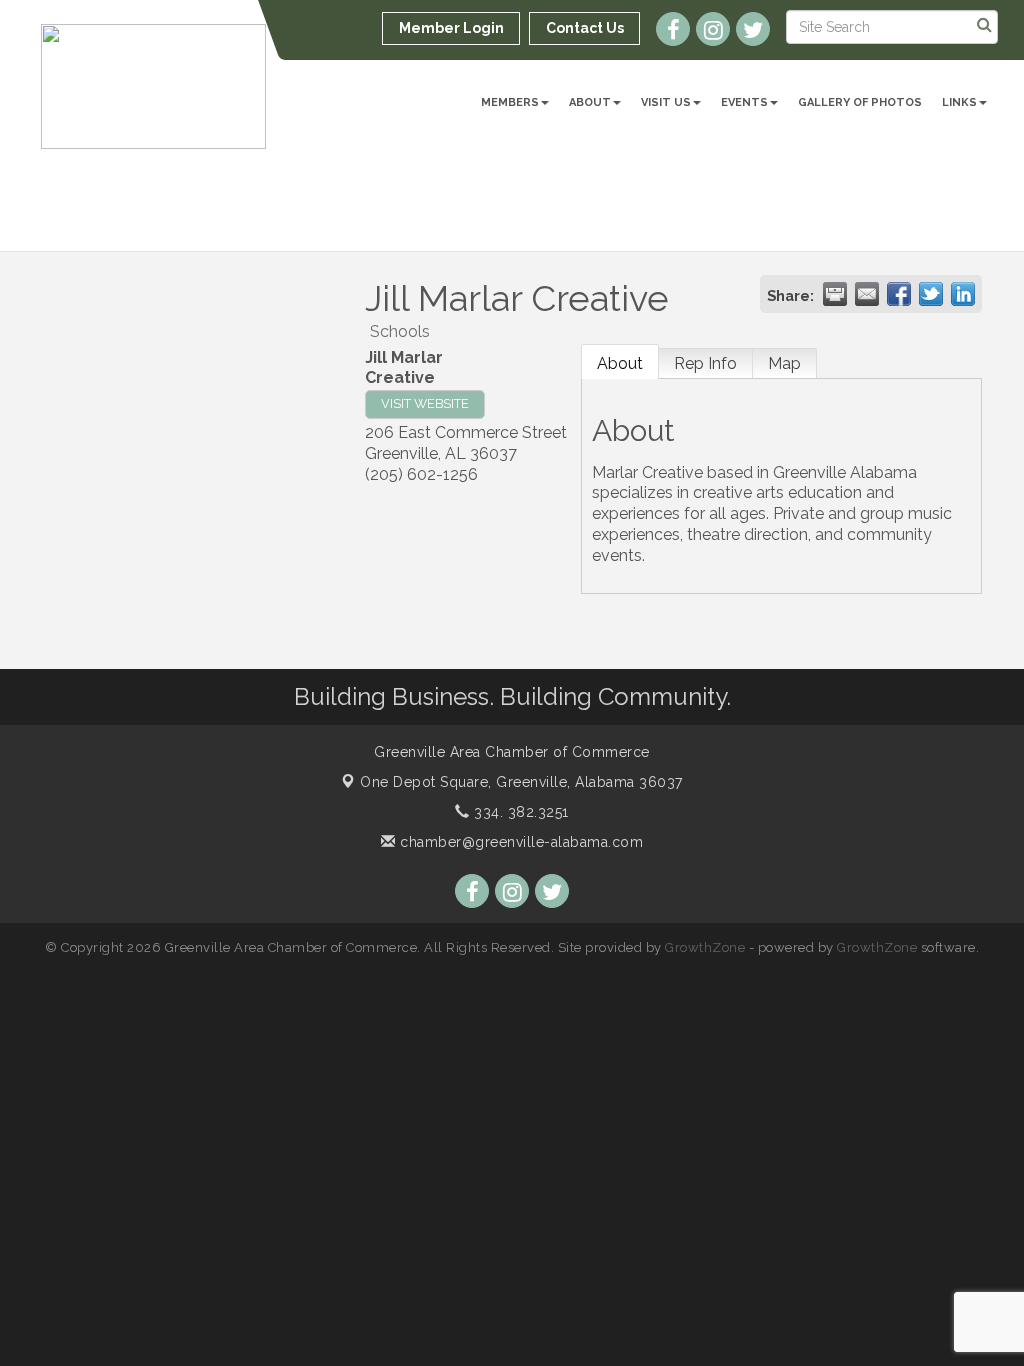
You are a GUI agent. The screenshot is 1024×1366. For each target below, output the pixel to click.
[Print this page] (835, 294)
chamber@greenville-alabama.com (519, 842)
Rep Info (705, 363)
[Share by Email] (867, 294)
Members (510, 102)
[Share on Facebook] (899, 294)
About (590, 102)
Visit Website (425, 403)
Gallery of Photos (860, 102)
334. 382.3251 (519, 812)
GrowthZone (705, 947)
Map (784, 363)
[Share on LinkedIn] (963, 294)
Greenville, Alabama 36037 (521, 782)
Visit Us (666, 102)
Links (959, 102)
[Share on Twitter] (931, 294)
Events (744, 102)
